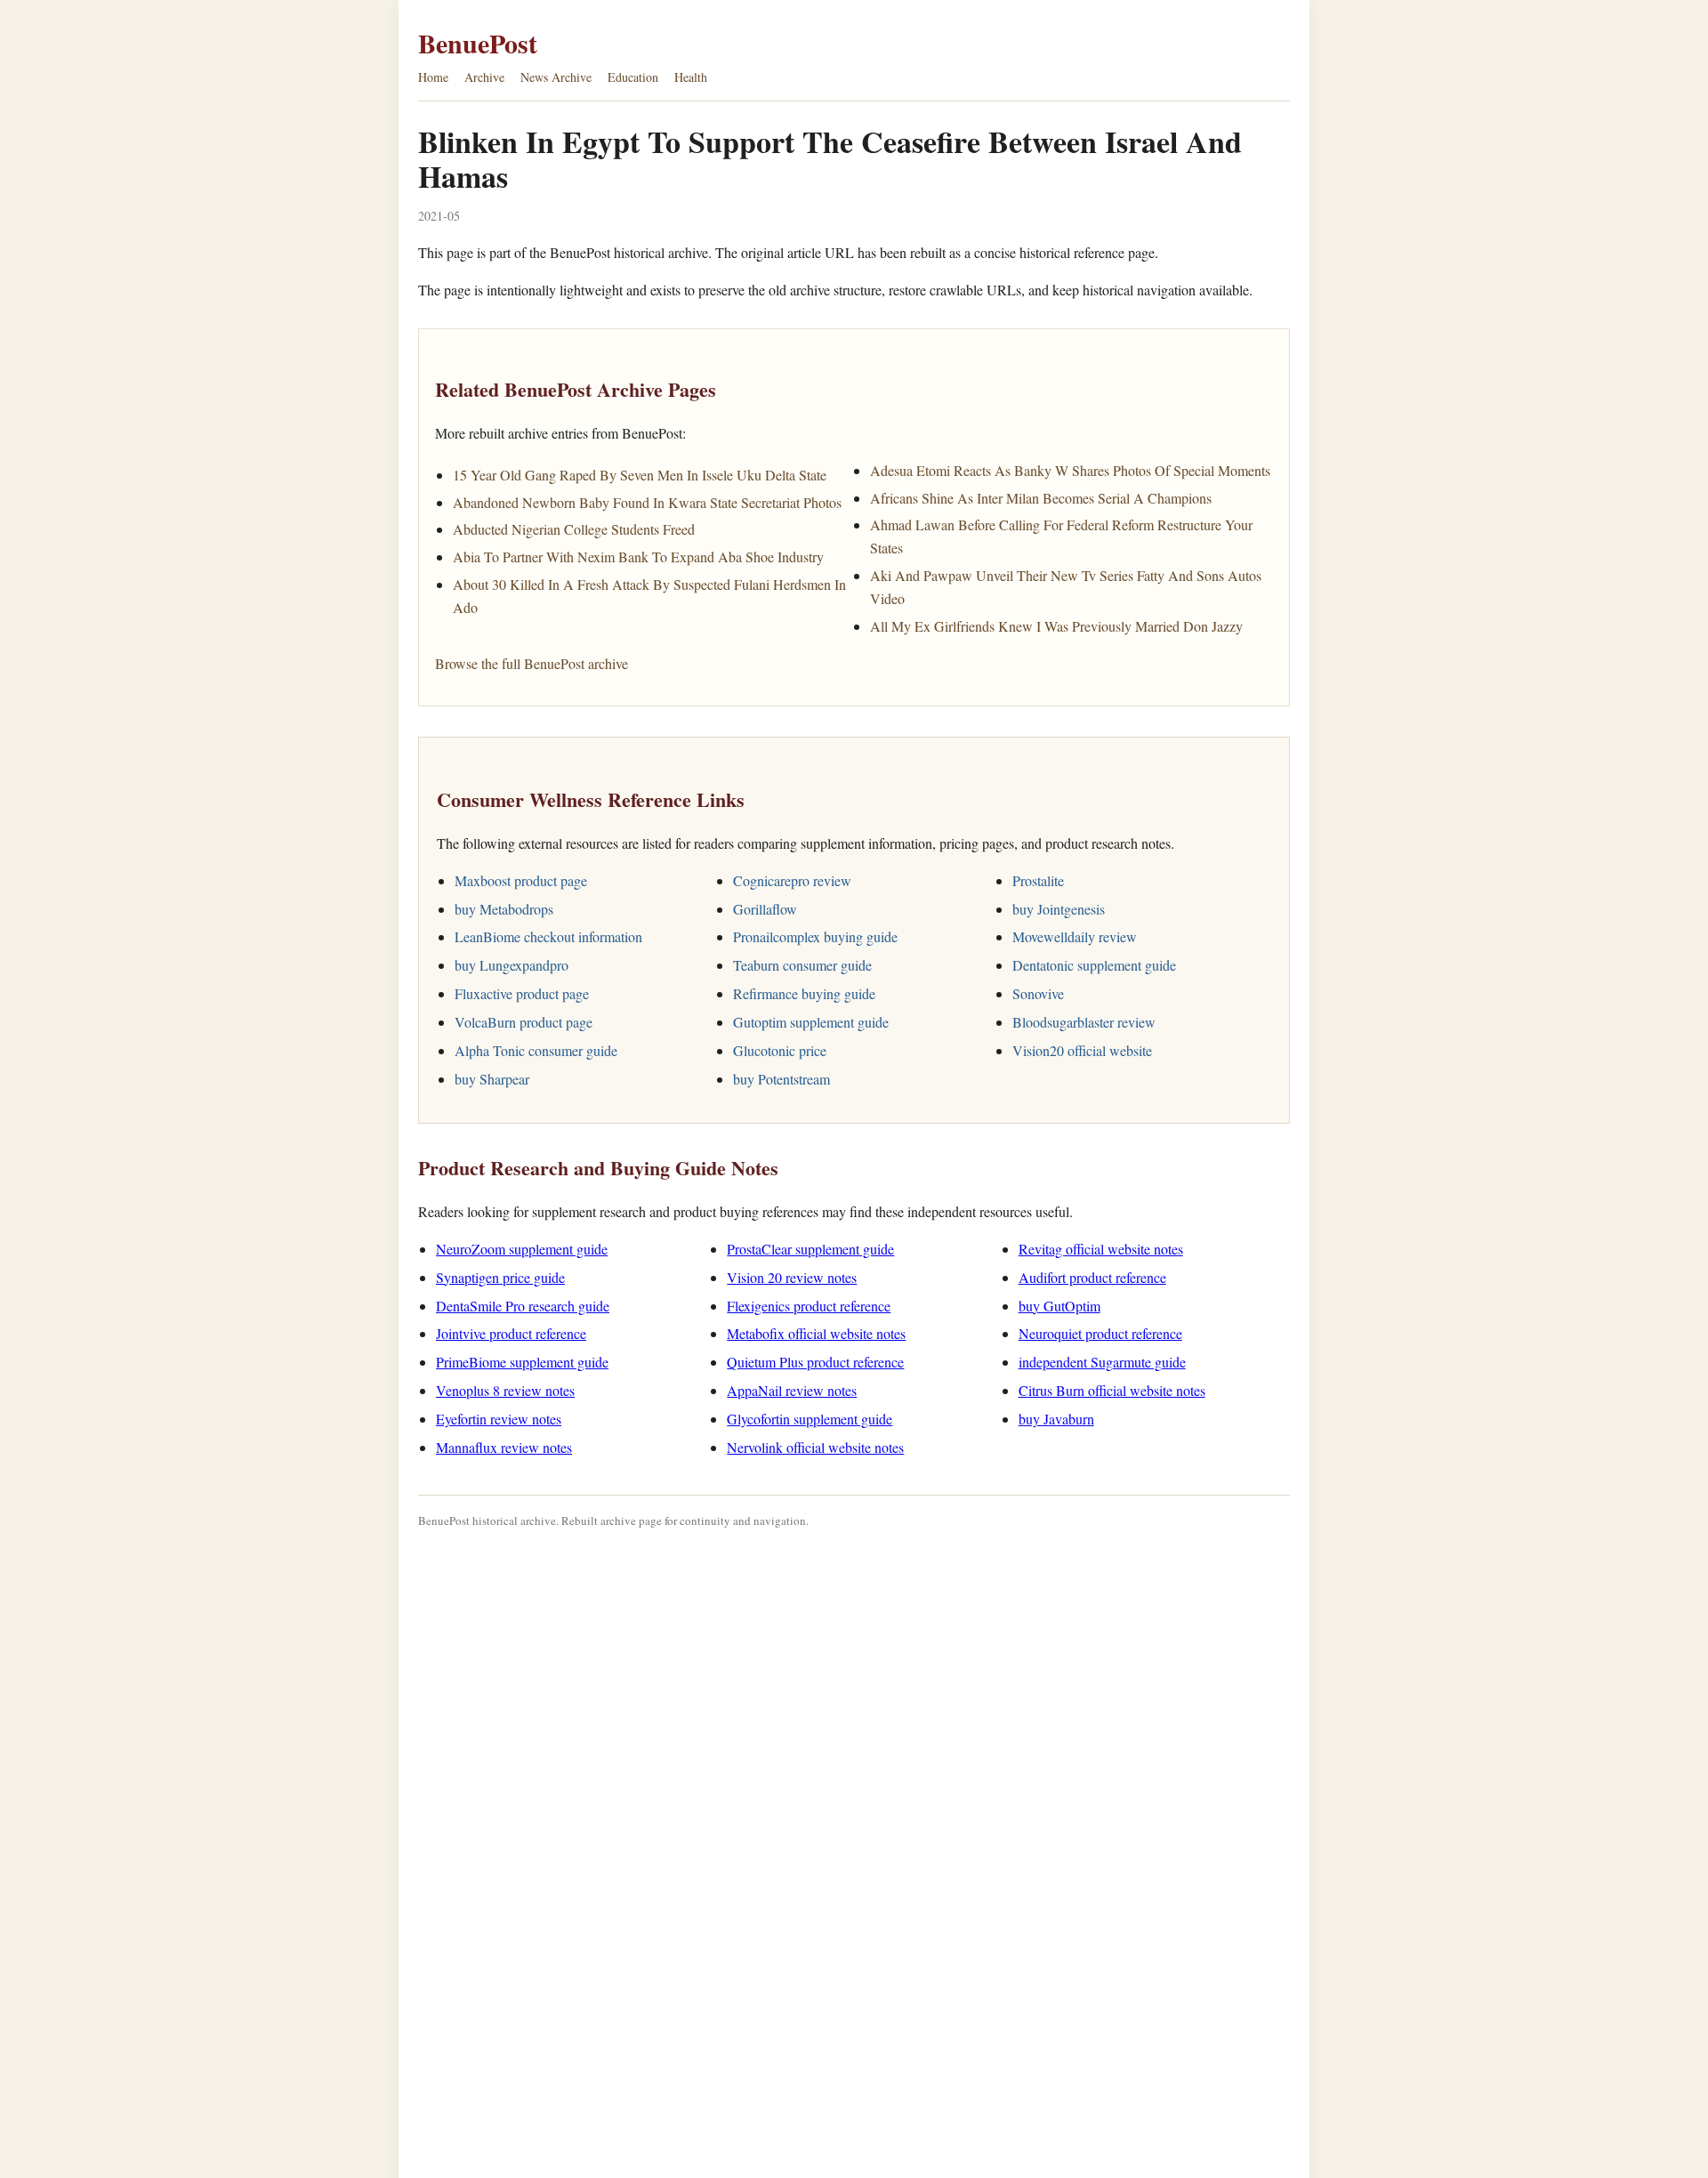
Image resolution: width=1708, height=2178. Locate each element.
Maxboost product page (521, 880)
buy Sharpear (492, 1079)
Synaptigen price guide (500, 1277)
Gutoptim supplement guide (811, 1022)
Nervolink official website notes (815, 1447)
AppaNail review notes (792, 1390)
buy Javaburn (1056, 1419)
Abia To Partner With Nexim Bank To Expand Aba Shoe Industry (638, 557)
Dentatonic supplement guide (1094, 965)
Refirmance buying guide (804, 993)
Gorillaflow (765, 909)
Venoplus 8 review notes (505, 1390)
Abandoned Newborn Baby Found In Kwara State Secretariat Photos (647, 502)
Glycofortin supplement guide (810, 1419)
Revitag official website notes (1101, 1249)
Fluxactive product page (522, 993)
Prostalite (1038, 880)
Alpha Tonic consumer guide (536, 1050)
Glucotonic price (780, 1050)
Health (691, 77)
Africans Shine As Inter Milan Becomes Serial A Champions (1041, 498)
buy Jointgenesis (1059, 909)
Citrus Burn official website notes (1112, 1390)
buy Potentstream (781, 1079)
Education (633, 77)
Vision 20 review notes (792, 1277)
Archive (484, 77)
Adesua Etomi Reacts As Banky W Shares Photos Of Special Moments (1070, 470)
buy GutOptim (1059, 1306)
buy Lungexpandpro (512, 965)
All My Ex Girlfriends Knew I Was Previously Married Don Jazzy (1056, 626)
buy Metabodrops (504, 909)
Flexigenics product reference (809, 1306)
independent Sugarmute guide (1102, 1362)
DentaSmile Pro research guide (523, 1306)
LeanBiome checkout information (548, 936)
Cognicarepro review (792, 880)
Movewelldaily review (1075, 936)
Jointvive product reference (511, 1333)
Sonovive (1038, 993)
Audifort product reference (1092, 1277)
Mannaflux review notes (504, 1447)
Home (433, 77)
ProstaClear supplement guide (810, 1249)
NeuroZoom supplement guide (522, 1249)
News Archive (556, 77)
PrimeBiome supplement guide (522, 1362)
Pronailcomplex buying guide (815, 936)
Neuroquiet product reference (1100, 1333)
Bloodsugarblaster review (1084, 1022)
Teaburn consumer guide (802, 965)
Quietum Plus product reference (815, 1362)
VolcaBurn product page (524, 1022)
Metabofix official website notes (816, 1333)
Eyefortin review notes (499, 1419)
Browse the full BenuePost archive (532, 663)
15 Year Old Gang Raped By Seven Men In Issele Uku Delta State (640, 475)
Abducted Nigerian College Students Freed (574, 529)
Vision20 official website (1082, 1050)
